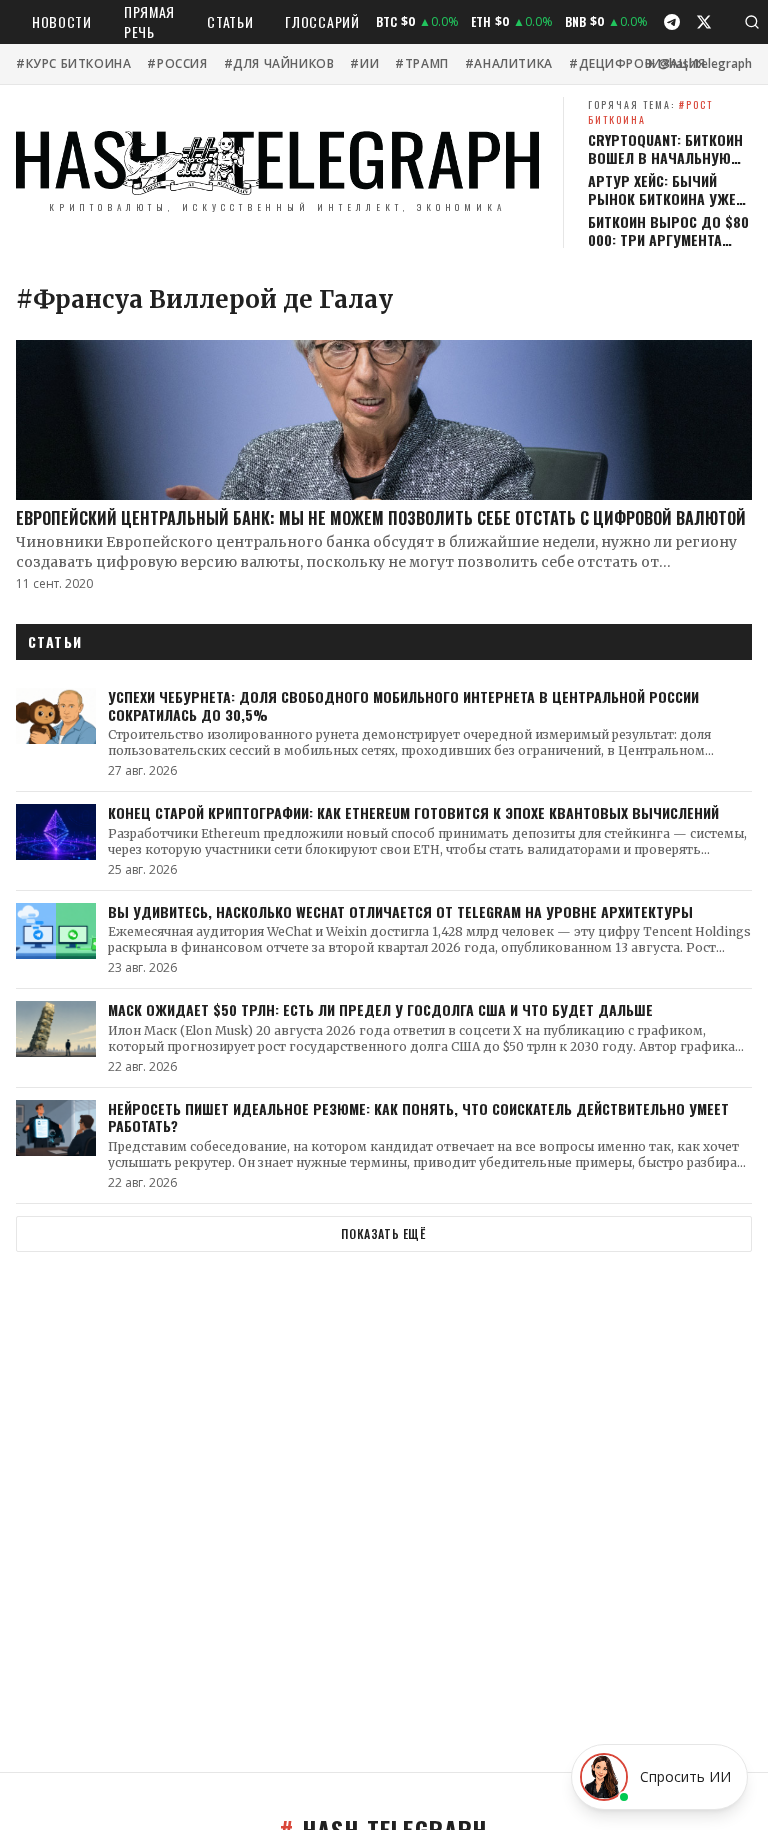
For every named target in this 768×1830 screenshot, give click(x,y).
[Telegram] (672, 22)
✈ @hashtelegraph (698, 64)
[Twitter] (704, 22)
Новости (62, 21)
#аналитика (509, 64)
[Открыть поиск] (752, 22)
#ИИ (364, 64)
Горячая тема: (650, 112)
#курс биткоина (73, 64)
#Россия (177, 64)
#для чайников (279, 64)
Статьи (230, 21)
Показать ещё (383, 1233)
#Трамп (422, 64)
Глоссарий (322, 21)
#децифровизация (637, 64)
